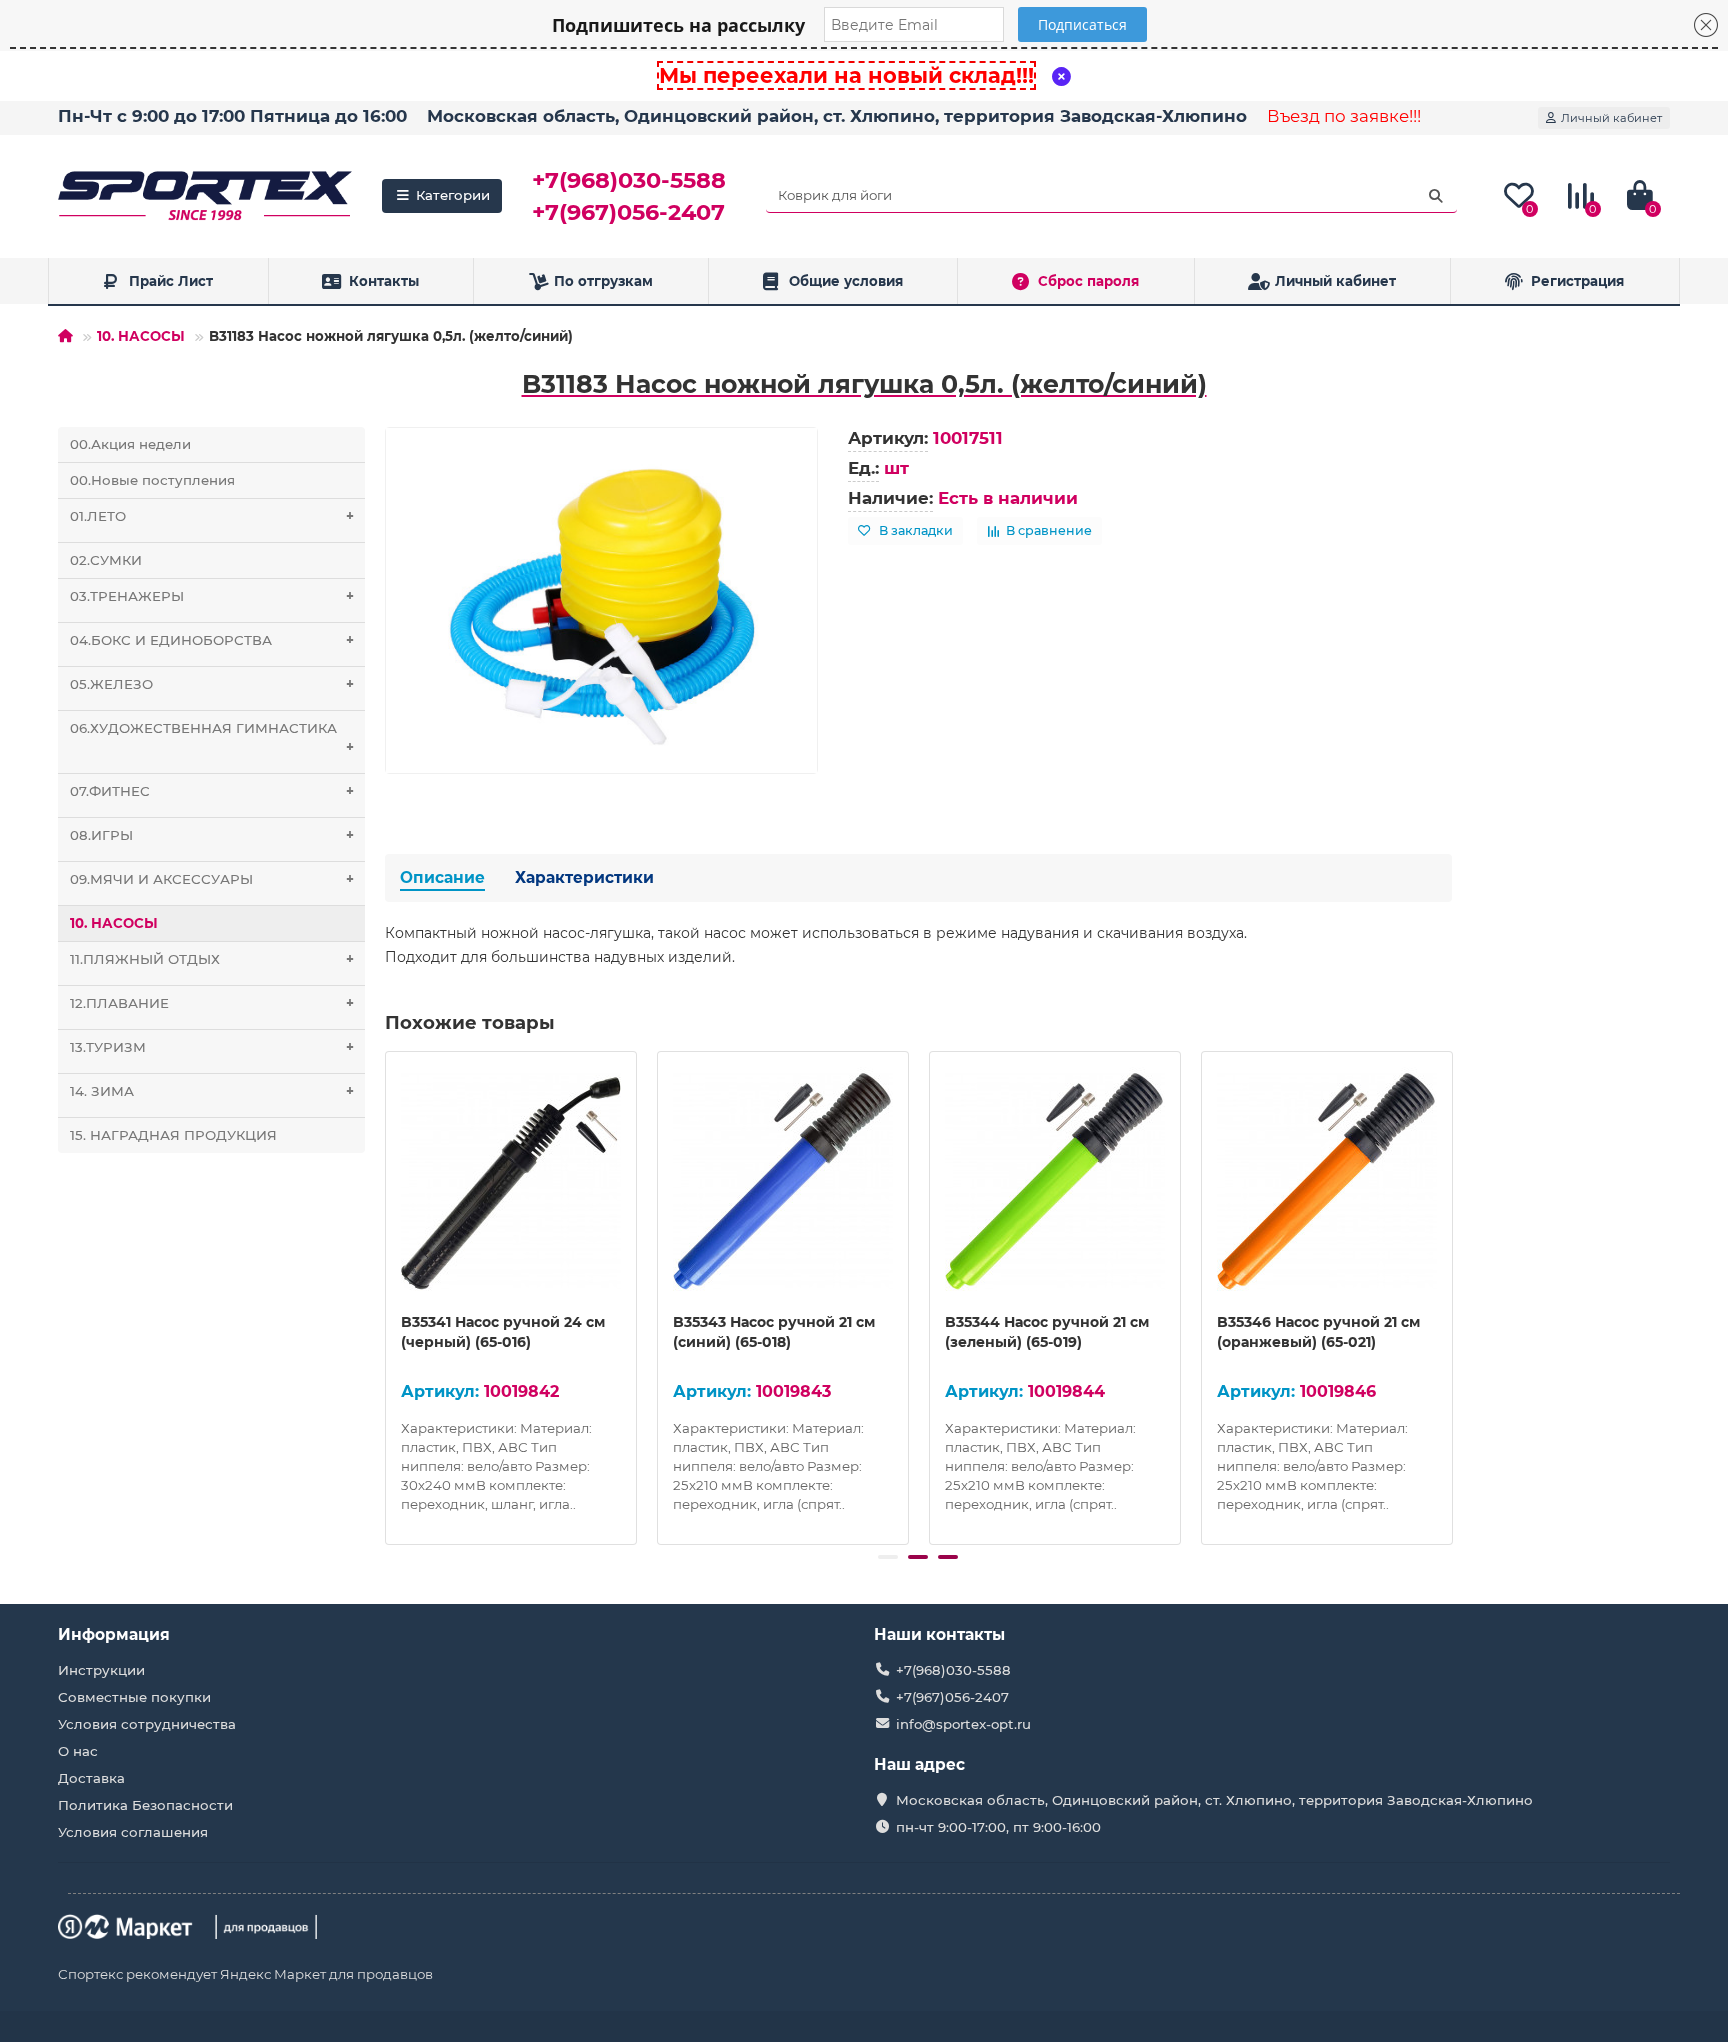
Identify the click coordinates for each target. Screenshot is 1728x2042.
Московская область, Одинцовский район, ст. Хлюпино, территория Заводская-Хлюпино (837, 116)
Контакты (384, 281)
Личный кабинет (1335, 281)
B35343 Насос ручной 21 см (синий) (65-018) (774, 1332)
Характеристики (584, 877)
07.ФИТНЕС (211, 791)
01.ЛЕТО (211, 516)
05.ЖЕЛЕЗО (211, 684)
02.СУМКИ (106, 560)
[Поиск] (1436, 196)
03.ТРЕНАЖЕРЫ (211, 596)
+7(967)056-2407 (628, 212)
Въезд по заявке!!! (1344, 116)
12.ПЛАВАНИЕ (211, 1003)
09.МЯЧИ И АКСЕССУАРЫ (211, 879)
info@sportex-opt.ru (963, 1724)
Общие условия (846, 281)
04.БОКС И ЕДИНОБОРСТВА (211, 640)
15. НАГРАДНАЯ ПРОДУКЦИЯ (173, 1135)
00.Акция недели (130, 444)
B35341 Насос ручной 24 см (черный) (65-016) (503, 1332)
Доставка (91, 1778)
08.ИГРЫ (211, 835)
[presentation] (387, 1295)
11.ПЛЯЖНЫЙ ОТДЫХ (211, 959)
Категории (453, 195)
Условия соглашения (133, 1832)
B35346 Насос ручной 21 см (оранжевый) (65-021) (1318, 1332)
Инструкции (101, 1670)
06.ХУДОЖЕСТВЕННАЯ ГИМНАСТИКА (211, 737)
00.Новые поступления (152, 480)
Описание (442, 877)
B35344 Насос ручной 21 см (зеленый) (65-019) (1047, 1332)
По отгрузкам (603, 281)
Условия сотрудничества (147, 1724)
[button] (888, 1557)
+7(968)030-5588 (629, 180)
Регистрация (1577, 281)
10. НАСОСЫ (141, 336)
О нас (78, 1751)
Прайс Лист (171, 281)
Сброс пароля (1088, 281)
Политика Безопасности (145, 1805)
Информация (114, 1634)
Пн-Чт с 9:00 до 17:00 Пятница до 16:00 (232, 116)
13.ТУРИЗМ (211, 1047)
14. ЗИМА (211, 1091)
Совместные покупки (134, 1697)
